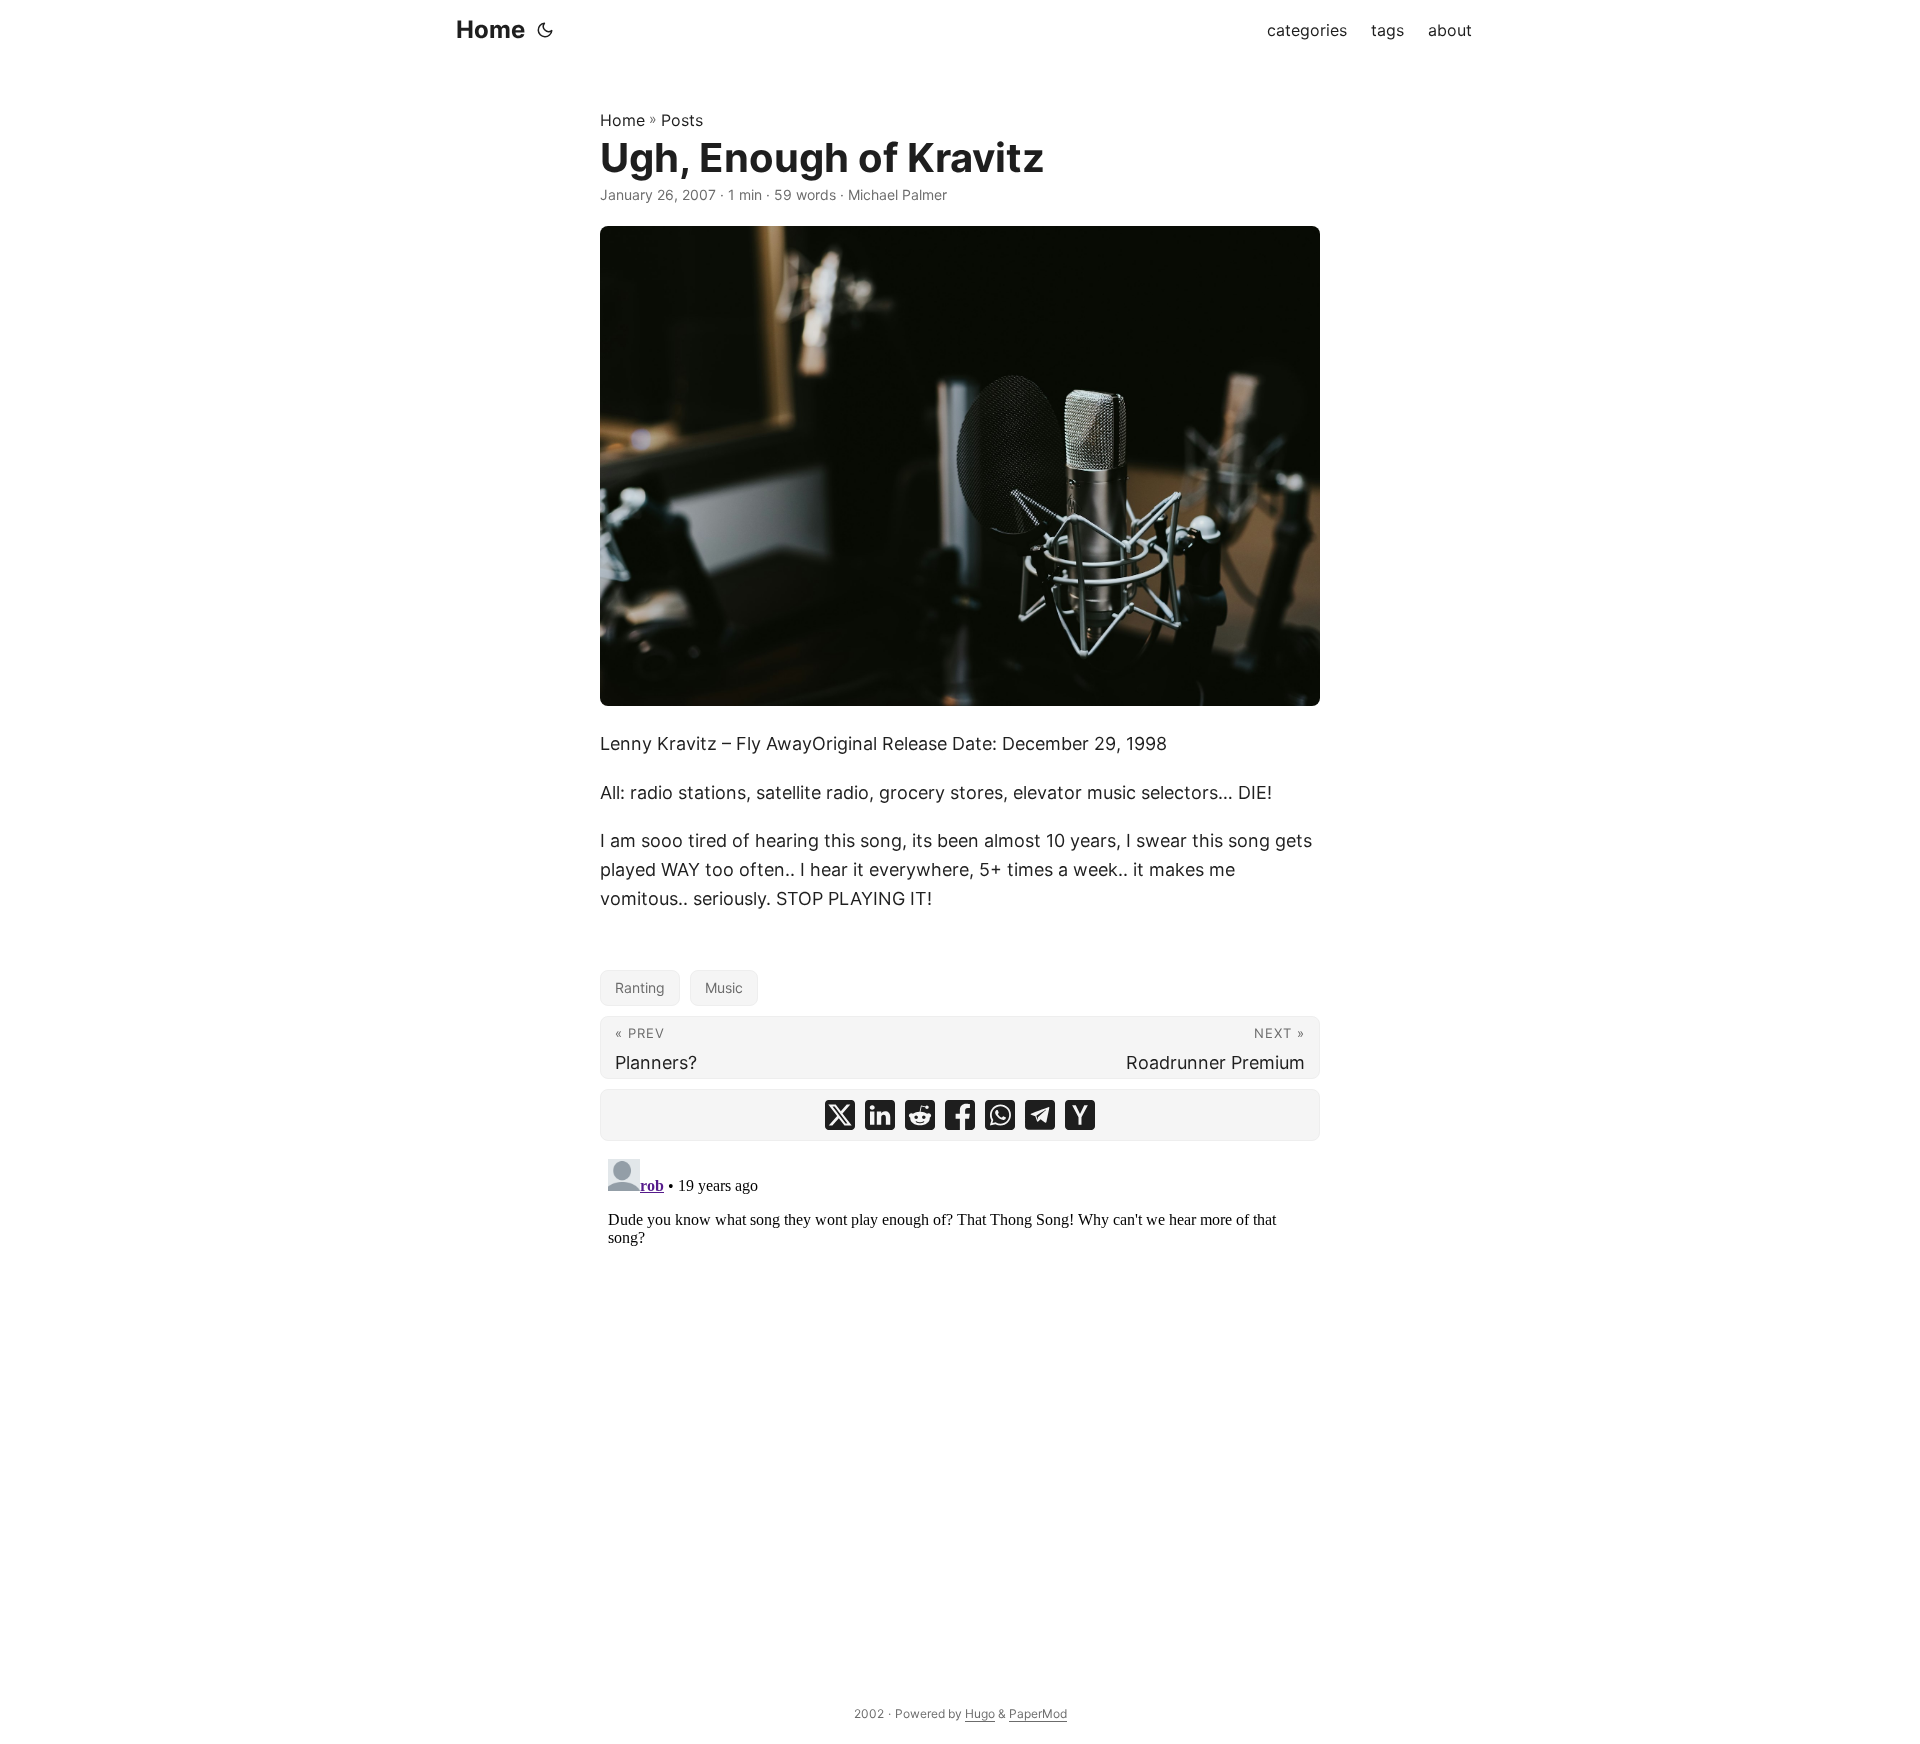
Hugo (980, 1713)
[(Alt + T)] (545, 30)
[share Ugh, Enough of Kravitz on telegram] (1040, 1115)
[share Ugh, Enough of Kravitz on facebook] (960, 1115)
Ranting (640, 987)
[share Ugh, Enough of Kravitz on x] (840, 1115)
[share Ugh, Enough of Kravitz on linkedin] (880, 1115)
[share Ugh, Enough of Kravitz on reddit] (920, 1115)
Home (490, 29)
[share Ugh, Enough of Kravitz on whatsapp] (1000, 1115)
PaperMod (1038, 1713)
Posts (682, 120)
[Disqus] (960, 1401)
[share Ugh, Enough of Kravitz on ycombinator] (1080, 1115)
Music (724, 987)
